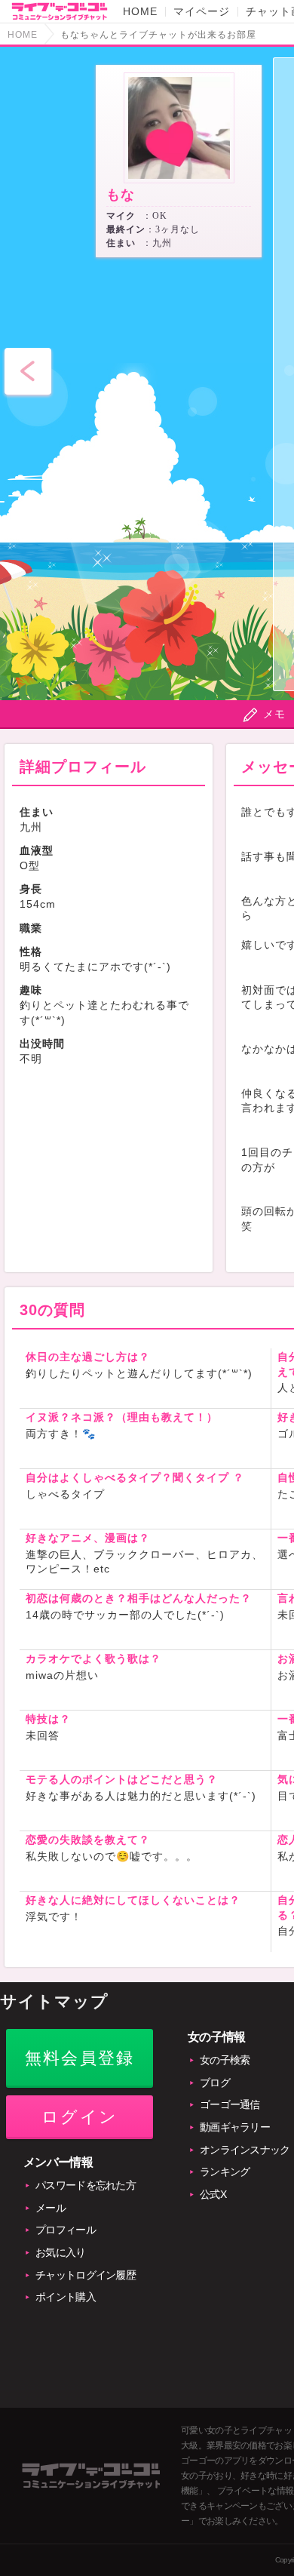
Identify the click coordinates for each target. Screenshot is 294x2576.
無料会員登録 (80, 2058)
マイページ (202, 11)
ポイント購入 (66, 2297)
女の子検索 (225, 2060)
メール (51, 2208)
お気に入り (61, 2252)
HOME (140, 11)
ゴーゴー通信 (230, 2104)
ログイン (80, 2117)
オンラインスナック (245, 2150)
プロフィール (66, 2230)
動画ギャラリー (235, 2127)
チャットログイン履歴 (86, 2275)
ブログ (215, 2083)
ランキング (225, 2172)
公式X (213, 2194)
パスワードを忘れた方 (86, 2185)
